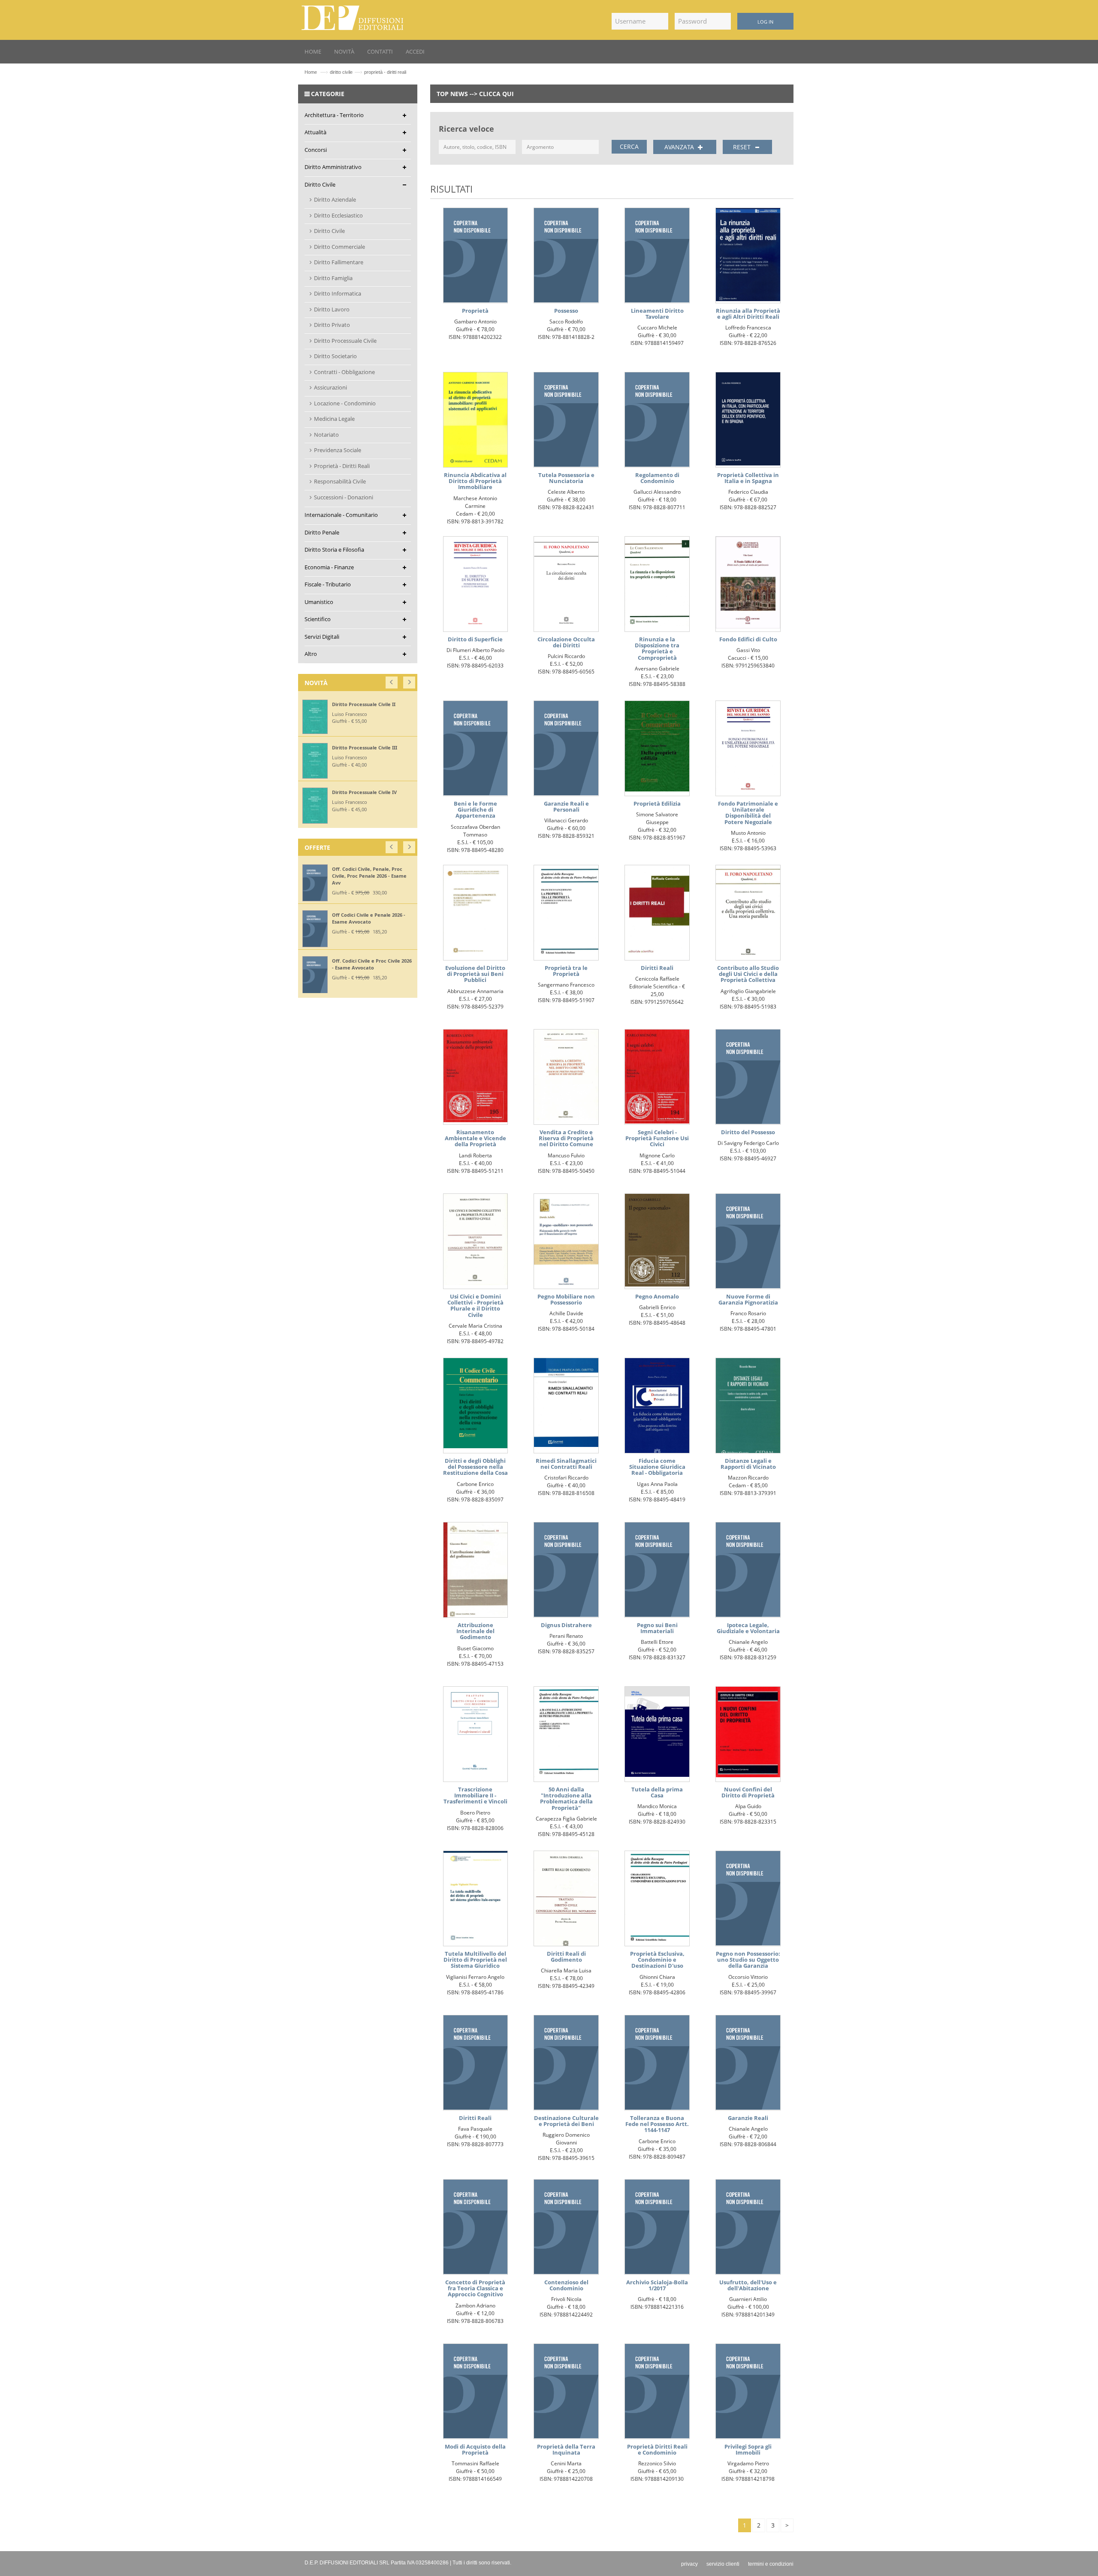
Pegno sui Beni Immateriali (657, 1628)
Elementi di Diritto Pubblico (371, 749)
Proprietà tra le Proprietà (566, 971)
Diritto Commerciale (339, 247)
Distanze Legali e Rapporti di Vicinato (748, 1464)
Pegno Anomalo (657, 1296)
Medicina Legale (334, 419)
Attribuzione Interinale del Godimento (475, 1631)
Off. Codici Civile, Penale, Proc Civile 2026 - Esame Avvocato (383, 872)
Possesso (566, 311)
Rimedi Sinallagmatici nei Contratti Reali (566, 1464)
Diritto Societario (335, 356)
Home (311, 72)
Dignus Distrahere (566, 1625)
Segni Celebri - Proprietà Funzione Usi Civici (657, 1138)
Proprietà (475, 311)
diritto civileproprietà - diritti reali (368, 72)
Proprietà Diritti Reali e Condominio (657, 2449)
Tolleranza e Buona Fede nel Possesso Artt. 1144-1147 (657, 2124)
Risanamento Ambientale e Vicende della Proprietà (475, 1138)
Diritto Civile (329, 231)
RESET (743, 147)
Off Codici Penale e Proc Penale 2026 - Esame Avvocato (385, 964)
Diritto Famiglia (333, 278)
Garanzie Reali (748, 2118)
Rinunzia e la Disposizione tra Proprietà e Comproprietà (657, 648)
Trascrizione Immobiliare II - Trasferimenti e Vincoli (475, 1795)
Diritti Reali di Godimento (566, 1957)
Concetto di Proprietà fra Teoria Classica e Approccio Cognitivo (475, 2288)
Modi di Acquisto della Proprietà (475, 2449)
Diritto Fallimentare (339, 262)
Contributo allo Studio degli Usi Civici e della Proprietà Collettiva (748, 974)
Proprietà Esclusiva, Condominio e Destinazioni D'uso (657, 1960)
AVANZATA (680, 147)
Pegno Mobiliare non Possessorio (566, 1299)
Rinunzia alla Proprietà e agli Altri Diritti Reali (748, 314)
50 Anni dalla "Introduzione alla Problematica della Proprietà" (566, 1798)
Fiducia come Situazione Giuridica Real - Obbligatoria (657, 1467)
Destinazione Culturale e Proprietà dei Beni (566, 2121)
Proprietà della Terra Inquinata (566, 2449)
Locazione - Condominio (345, 403)
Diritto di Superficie (475, 639)
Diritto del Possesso (748, 1132)
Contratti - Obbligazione (344, 372)
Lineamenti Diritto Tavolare (657, 314)
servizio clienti (723, 2564)
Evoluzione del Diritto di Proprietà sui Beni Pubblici (475, 974)
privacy (689, 2564)
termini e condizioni (771, 2564)
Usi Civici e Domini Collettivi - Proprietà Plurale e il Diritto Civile (475, 1306)
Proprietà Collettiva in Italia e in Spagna (748, 478)
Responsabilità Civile (340, 481)
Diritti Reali (657, 968)
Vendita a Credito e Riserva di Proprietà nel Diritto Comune (566, 1138)
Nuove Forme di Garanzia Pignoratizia (748, 1299)
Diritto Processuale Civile (345, 341)
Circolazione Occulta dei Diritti (566, 642)
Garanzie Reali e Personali (566, 806)
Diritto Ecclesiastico (338, 215)
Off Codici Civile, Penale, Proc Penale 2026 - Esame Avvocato (383, 918)
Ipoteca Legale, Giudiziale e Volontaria (748, 1628)
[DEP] (353, 16)
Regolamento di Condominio (657, 478)
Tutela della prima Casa (657, 1792)
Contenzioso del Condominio (566, 2285)
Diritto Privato (332, 325)
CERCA (629, 146)
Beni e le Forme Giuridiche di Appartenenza (475, 810)
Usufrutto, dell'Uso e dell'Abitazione (748, 2285)
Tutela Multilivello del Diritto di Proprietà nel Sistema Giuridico (475, 1960)
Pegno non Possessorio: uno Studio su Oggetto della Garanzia (748, 1960)
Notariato (326, 435)
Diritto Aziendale (335, 199)
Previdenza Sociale (338, 450)
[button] (392, 681)
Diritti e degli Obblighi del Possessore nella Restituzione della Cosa (475, 1467)
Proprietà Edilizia (657, 803)
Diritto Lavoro (332, 309)
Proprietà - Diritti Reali (342, 466)
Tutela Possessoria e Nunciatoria (566, 478)
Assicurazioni (330, 387)
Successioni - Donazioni (344, 497)
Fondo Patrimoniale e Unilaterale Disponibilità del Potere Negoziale (748, 813)
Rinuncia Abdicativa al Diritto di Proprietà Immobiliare (475, 481)
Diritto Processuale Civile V (370, 704)
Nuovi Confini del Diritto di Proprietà (748, 1792)
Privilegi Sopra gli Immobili (748, 2449)
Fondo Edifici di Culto (748, 639)
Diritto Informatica (338, 293)
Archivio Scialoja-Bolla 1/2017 (657, 2285)
